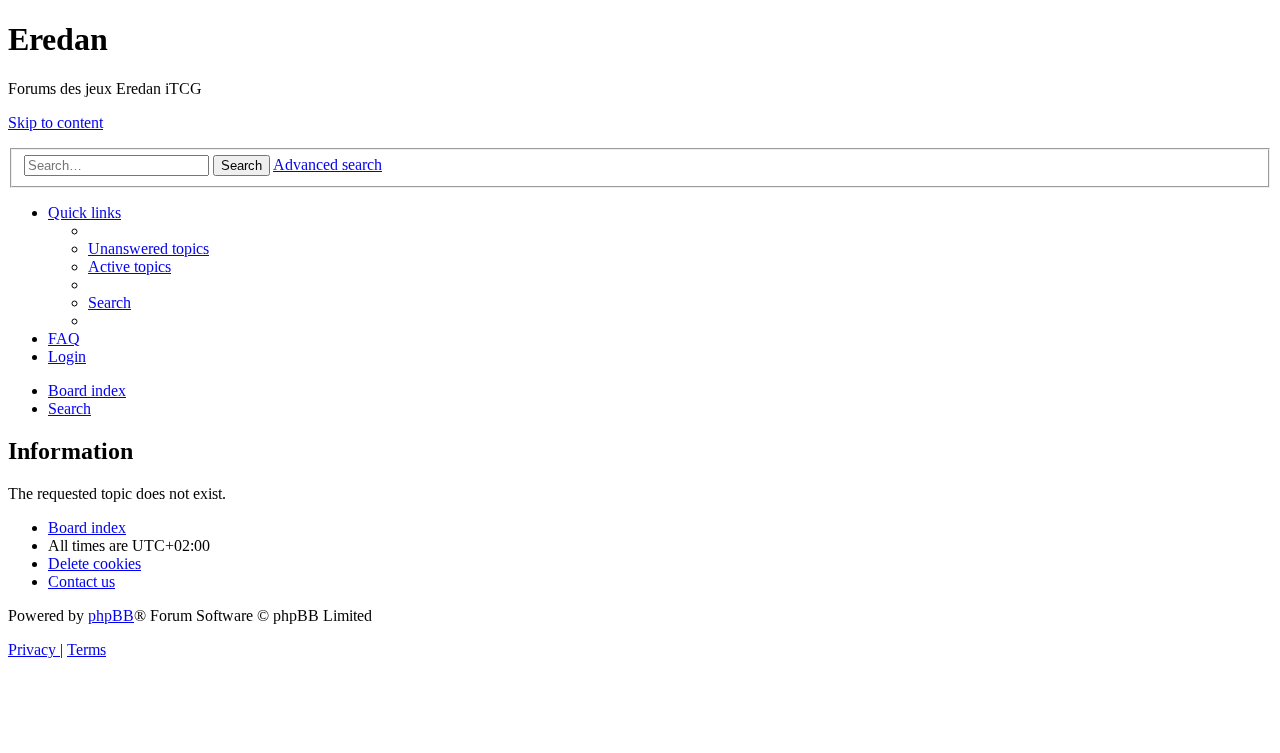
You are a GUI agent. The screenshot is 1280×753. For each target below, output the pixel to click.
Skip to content (55, 122)
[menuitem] (148, 248)
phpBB (111, 615)
